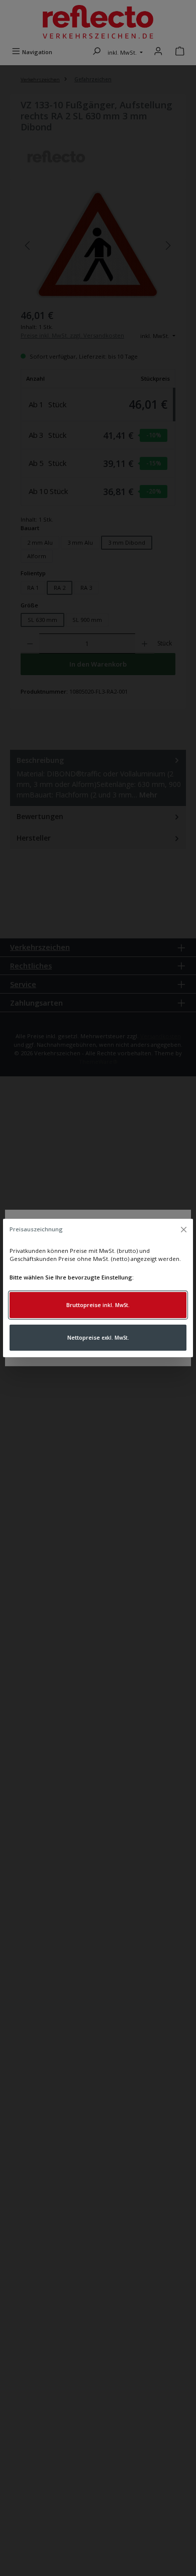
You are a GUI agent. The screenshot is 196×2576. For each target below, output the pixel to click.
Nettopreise (98, 1337)
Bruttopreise (98, 1305)
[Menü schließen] (183, 1230)
